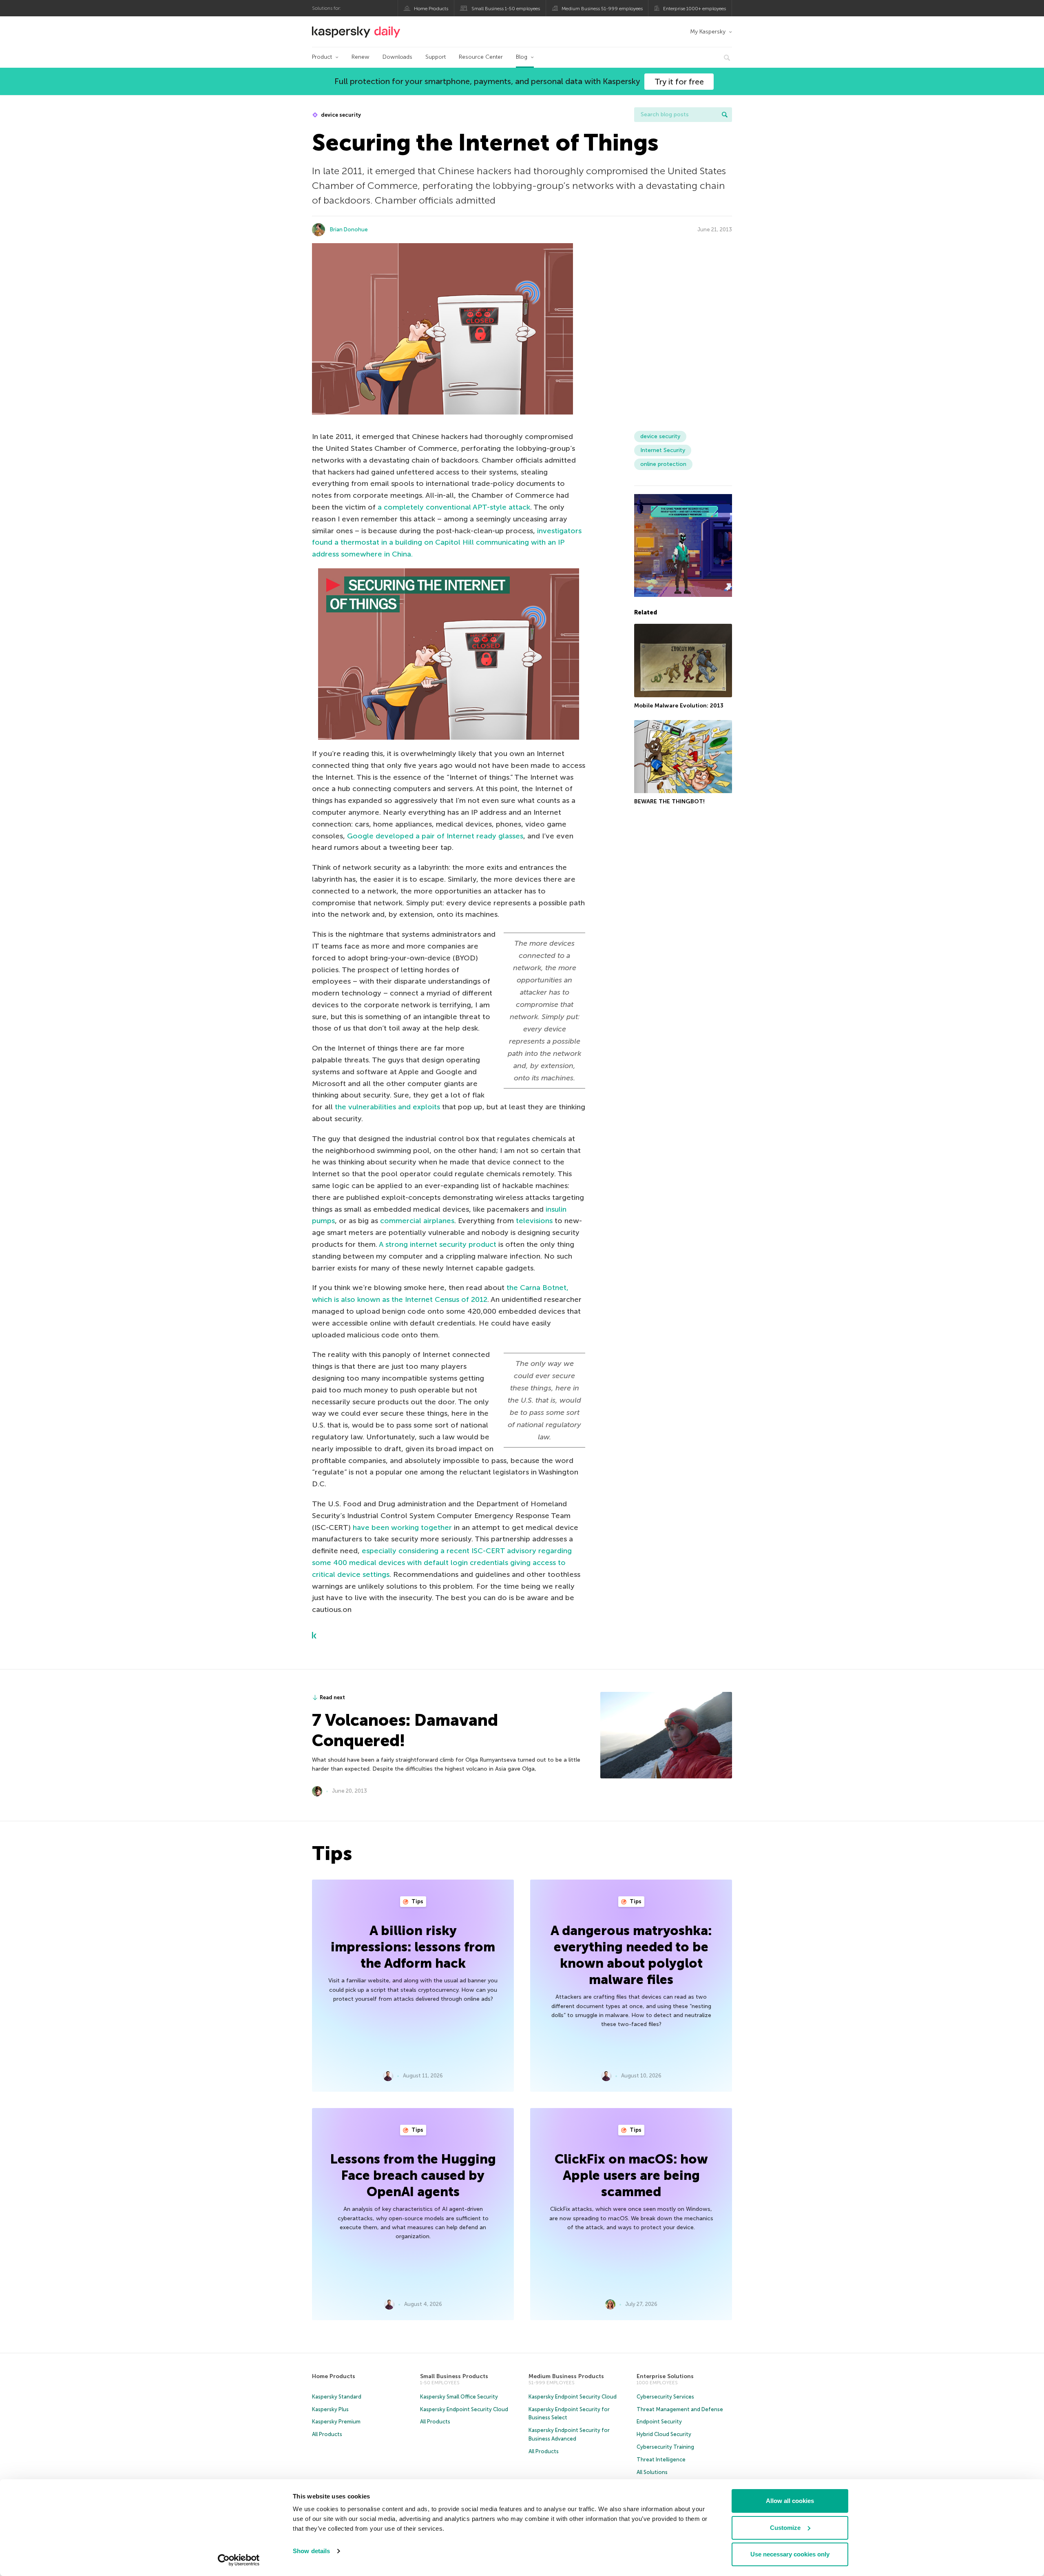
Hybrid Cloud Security (664, 2434)
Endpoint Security (659, 2422)
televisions (534, 1221)
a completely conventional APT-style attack (454, 507)
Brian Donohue (349, 229)
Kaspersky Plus (330, 2409)
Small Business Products (454, 2376)
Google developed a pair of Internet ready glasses (435, 836)
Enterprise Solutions (665, 2376)
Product (322, 57)
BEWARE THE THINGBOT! (669, 802)
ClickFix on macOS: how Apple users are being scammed (631, 2175)
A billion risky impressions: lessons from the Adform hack (413, 1947)
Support (436, 57)
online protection (663, 464)
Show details (311, 2551)
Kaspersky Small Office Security (459, 2397)
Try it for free (679, 82)
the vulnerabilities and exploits (387, 1107)
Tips (417, 1901)
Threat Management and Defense (680, 2409)
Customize (785, 2528)
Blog (522, 57)
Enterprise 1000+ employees (695, 9)
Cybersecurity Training (665, 2447)
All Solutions (652, 2472)
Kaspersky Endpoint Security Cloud (464, 2409)
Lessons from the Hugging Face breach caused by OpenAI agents (413, 2175)
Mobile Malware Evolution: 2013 (679, 706)
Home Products (431, 9)
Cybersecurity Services (665, 2397)
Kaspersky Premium (336, 2422)
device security (340, 115)
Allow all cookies (790, 2501)
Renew (361, 57)
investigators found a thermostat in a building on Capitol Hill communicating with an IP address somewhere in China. (447, 543)
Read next (332, 1697)
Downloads (397, 57)
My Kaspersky (708, 32)
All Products (327, 2434)
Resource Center (481, 57)
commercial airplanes (417, 1221)
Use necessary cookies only (790, 2554)
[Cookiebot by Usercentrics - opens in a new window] (239, 2560)
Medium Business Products (566, 2376)
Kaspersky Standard (337, 2397)
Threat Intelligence (661, 2460)
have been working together (402, 1527)
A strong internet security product (438, 1244)
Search (725, 115)
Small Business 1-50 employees (506, 9)
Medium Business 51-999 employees (602, 9)
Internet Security (663, 450)
